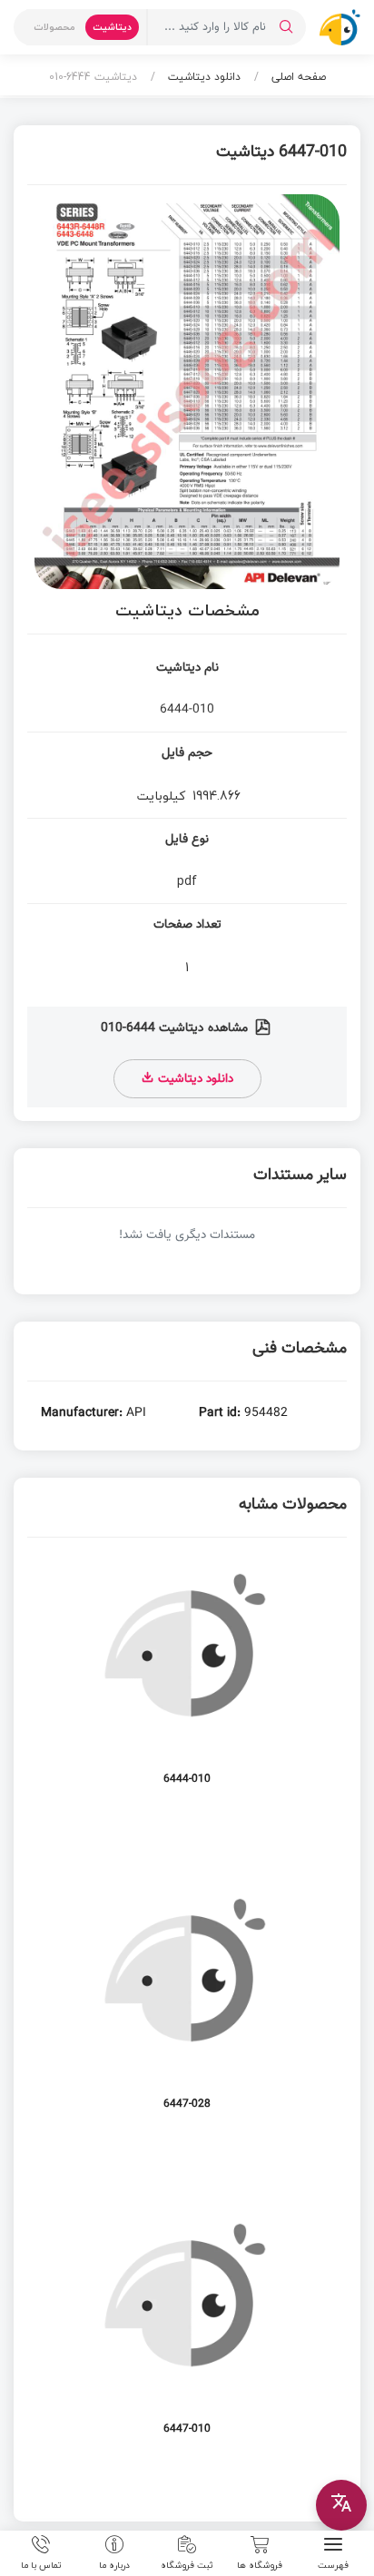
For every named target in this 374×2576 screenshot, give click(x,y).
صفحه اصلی (297, 77)
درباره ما (114, 2564)
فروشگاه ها (260, 2564)
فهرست (333, 2564)
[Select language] (341, 2505)
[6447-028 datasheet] (187, 2005)
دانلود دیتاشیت (202, 77)
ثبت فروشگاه (187, 2564)
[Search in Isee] (286, 27)
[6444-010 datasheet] (187, 1680)
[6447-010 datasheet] (187, 2330)
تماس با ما (41, 2564)
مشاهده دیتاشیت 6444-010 (176, 1028)
